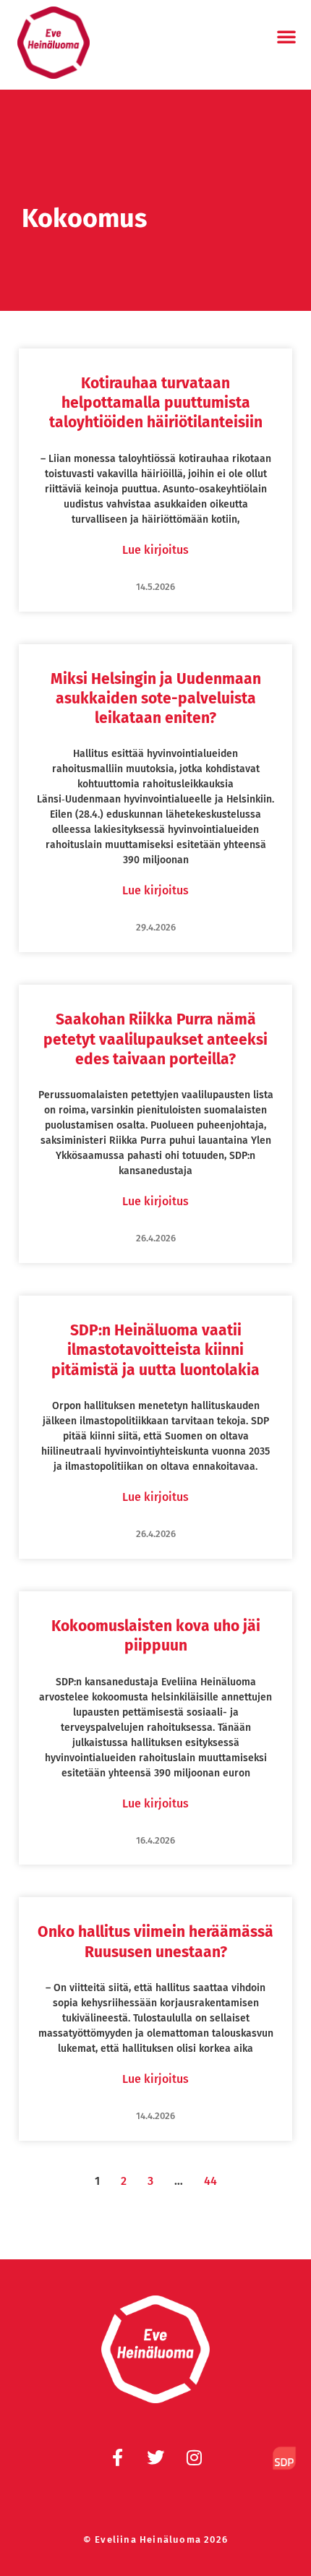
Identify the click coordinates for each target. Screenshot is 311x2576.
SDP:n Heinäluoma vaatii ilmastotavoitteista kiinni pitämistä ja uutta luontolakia (155, 1350)
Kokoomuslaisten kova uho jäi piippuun (156, 1636)
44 (210, 2181)
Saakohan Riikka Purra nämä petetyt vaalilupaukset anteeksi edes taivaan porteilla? (155, 1039)
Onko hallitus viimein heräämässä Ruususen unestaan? (155, 1942)
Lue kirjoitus (155, 550)
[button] (286, 36)
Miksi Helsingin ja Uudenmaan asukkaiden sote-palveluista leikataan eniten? (156, 699)
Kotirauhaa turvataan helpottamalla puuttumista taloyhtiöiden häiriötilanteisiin (156, 403)
